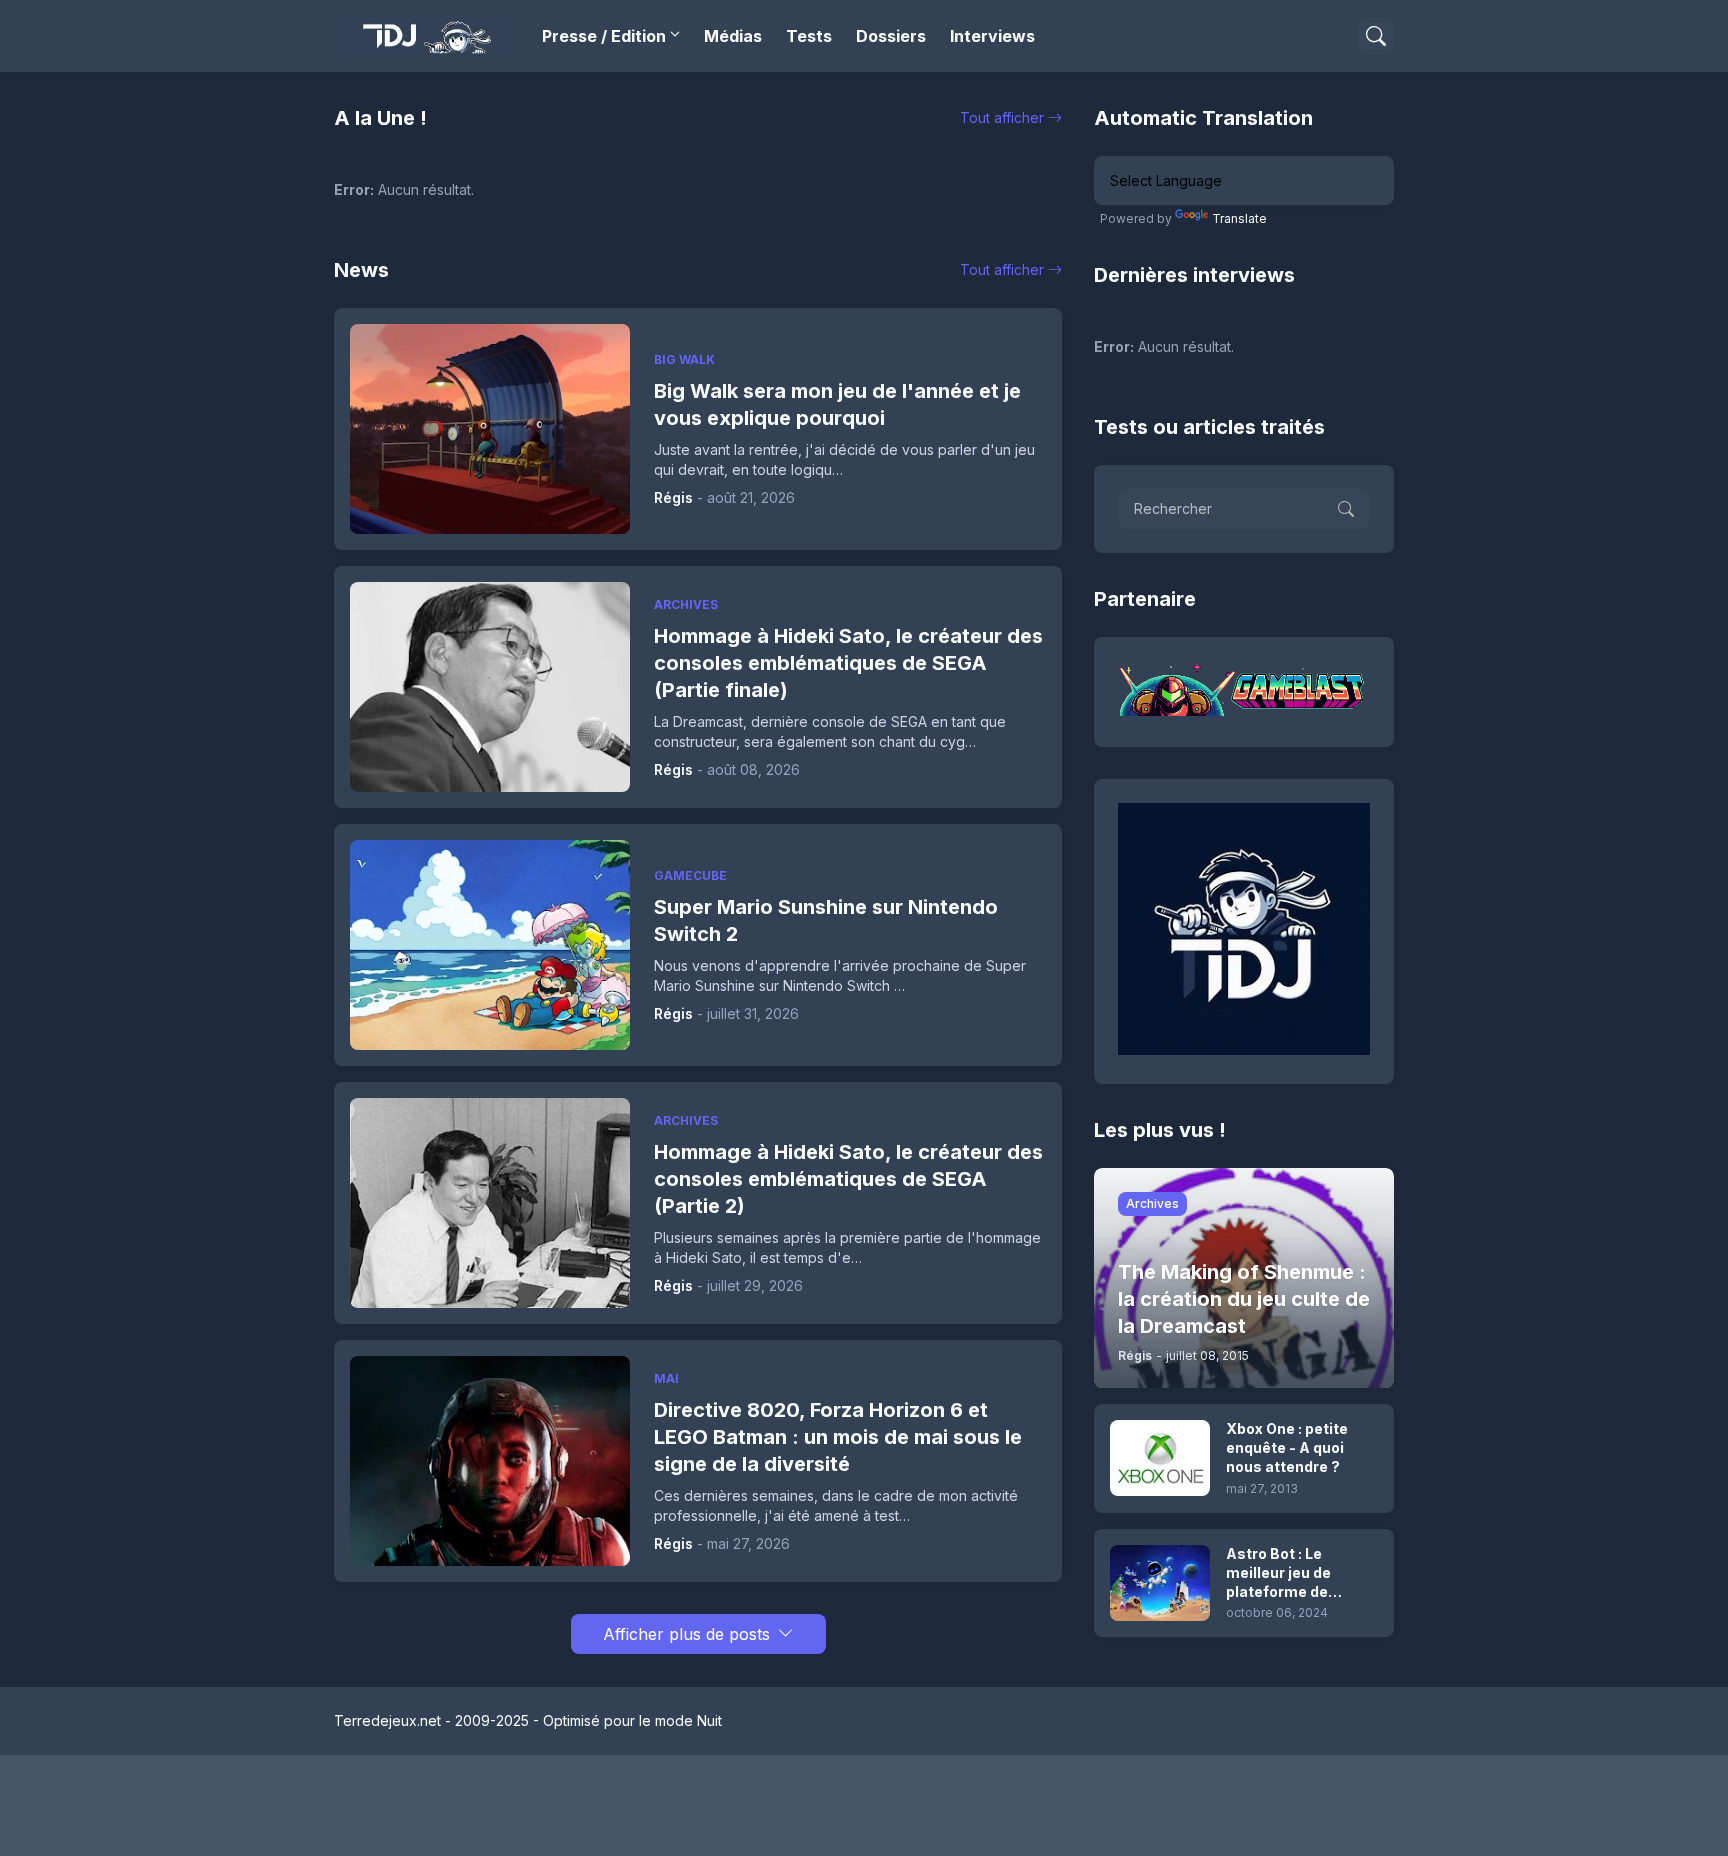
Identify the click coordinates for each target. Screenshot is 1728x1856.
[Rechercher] (1376, 36)
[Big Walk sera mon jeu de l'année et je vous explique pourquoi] (490, 429)
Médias (733, 36)
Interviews (992, 36)
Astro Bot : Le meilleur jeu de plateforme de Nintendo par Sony (1292, 1573)
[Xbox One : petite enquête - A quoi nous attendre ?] (1160, 1458)
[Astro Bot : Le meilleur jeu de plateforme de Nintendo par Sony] (1160, 1583)
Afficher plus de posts (686, 1634)
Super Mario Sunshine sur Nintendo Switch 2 (826, 920)
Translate (1239, 218)
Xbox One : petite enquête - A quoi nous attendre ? (1287, 1447)
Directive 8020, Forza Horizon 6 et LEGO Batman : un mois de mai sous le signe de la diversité (838, 1437)
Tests (809, 36)
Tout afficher (1002, 117)
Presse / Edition (604, 36)
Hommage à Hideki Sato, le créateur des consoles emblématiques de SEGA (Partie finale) (848, 663)
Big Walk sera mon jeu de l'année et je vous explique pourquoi (837, 404)
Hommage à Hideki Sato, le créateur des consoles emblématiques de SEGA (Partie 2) (848, 1179)
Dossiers (891, 36)
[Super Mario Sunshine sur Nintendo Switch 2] (490, 945)
